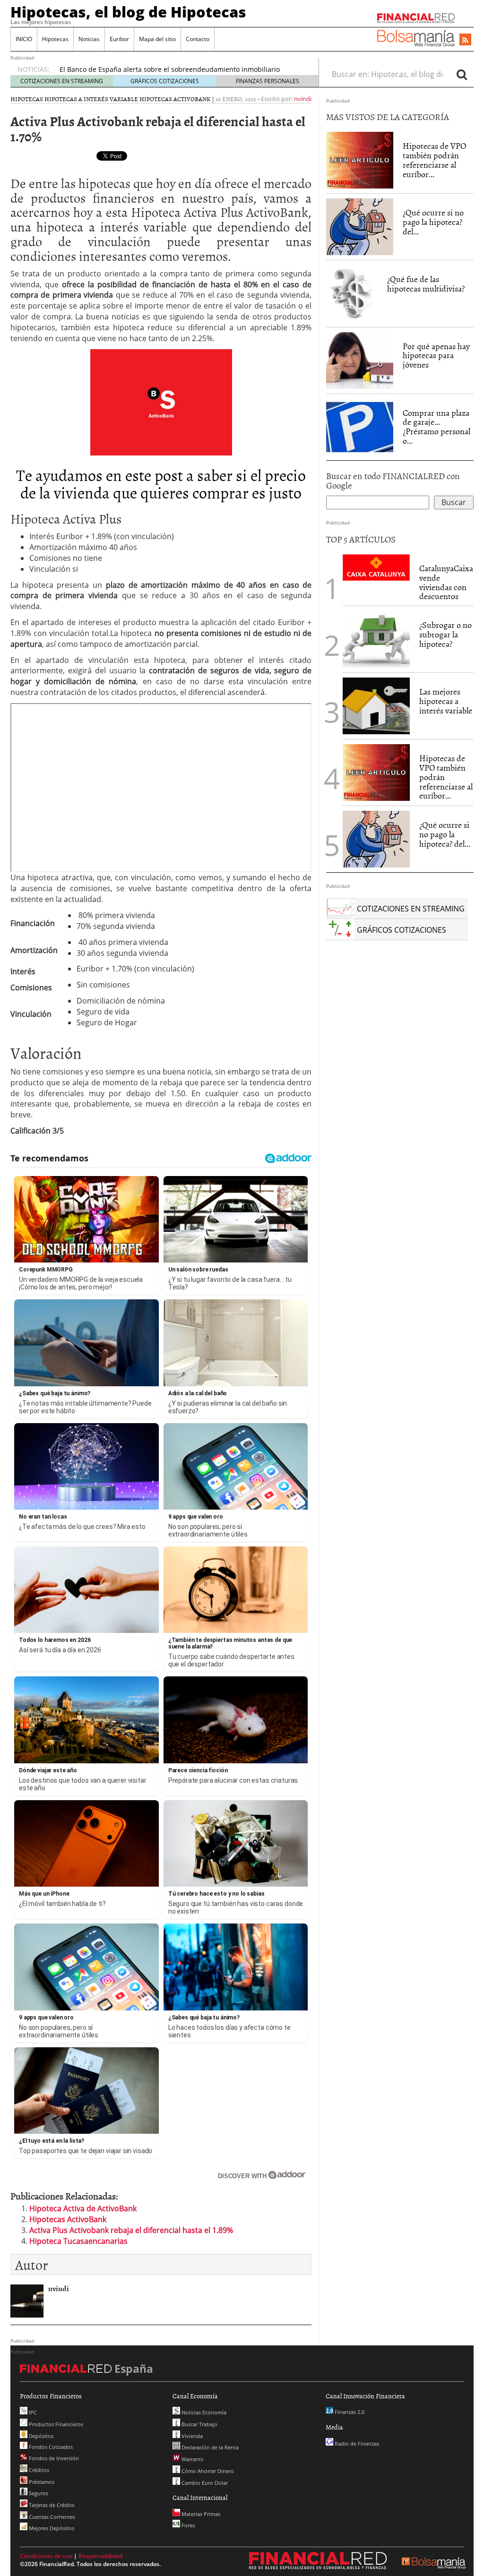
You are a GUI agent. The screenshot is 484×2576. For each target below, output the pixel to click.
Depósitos (40, 2436)
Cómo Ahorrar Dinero (207, 2471)
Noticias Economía (203, 2412)
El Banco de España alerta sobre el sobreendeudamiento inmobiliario (170, 69)
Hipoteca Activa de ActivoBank (83, 2208)
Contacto (198, 39)
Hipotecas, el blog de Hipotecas (128, 12)
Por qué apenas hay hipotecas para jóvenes (436, 356)
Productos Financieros (55, 2424)
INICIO (24, 39)
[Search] (462, 74)
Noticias (89, 39)
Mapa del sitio (157, 39)
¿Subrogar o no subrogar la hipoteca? (445, 634)
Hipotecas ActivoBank (175, 99)
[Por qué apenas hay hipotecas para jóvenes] (360, 361)
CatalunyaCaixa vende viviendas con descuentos (446, 582)
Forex (188, 2525)
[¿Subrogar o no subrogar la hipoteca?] (376, 639)
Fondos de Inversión (53, 2458)
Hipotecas (55, 39)
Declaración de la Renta (209, 2447)
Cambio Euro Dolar (204, 2483)
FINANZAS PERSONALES (268, 81)
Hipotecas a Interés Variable (91, 99)
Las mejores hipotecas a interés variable (446, 701)
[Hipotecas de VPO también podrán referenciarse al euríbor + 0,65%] (360, 160)
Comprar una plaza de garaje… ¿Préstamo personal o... (436, 427)
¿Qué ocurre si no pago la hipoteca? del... (433, 222)
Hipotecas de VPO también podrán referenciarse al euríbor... (434, 160)
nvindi (303, 99)
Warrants (192, 2459)
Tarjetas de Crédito (51, 2505)
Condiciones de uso (46, 2556)
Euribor (119, 39)
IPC (32, 2412)
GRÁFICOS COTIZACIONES (165, 81)
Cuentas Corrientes (51, 2517)
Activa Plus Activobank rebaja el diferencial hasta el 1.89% (131, 2230)
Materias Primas (200, 2514)
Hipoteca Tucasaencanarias (78, 2241)
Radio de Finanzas (356, 2443)
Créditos (38, 2470)
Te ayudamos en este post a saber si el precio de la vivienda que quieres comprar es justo (161, 483)
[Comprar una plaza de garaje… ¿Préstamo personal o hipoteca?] (360, 426)
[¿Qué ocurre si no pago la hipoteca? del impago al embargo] (360, 227)
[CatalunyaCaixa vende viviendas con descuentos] (376, 567)
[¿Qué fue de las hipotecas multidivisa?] (352, 293)
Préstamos (41, 2482)
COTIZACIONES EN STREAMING (62, 81)
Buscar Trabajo (199, 2424)
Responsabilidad (100, 2556)
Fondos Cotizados (50, 2447)
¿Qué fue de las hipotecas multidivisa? (426, 284)
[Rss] (465, 40)
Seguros (38, 2493)
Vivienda (191, 2436)
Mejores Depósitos (51, 2528)
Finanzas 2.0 (349, 2412)
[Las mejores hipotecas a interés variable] (376, 706)
